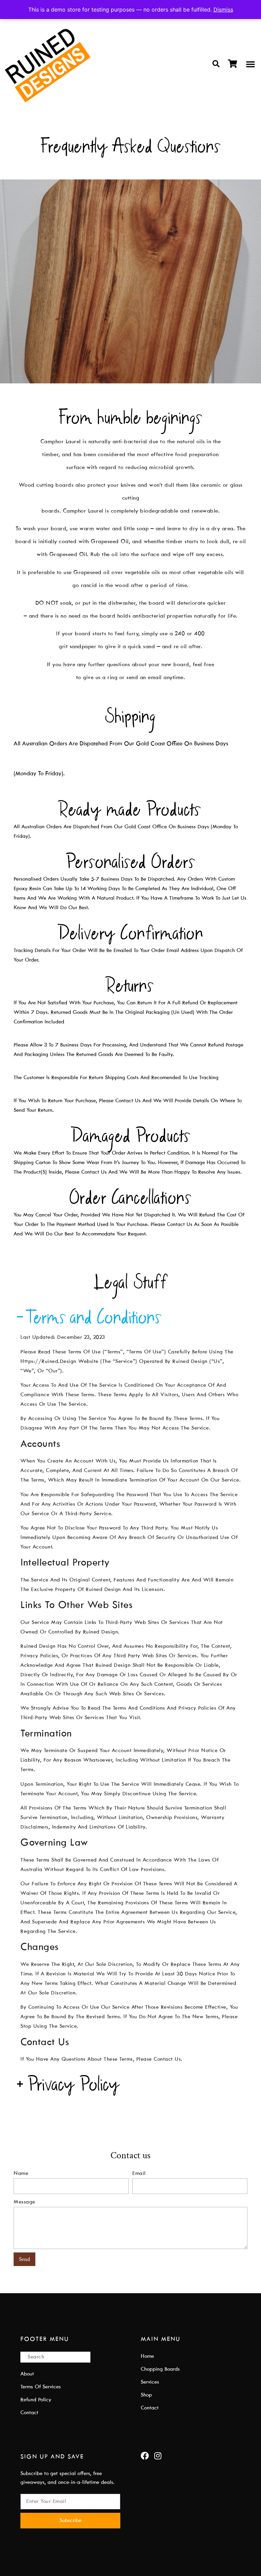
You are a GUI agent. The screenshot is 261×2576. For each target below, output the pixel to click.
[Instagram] (158, 2456)
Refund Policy (36, 2400)
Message (24, 2202)
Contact (29, 2413)
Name (21, 2174)
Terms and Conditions (95, 1317)
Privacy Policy (74, 2084)
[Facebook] (145, 2456)
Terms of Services (41, 2387)
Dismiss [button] (223, 10)
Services (150, 2382)
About (27, 2374)
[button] (216, 64)
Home (147, 2356)
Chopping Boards (160, 2369)
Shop (146, 2395)
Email (139, 2174)
